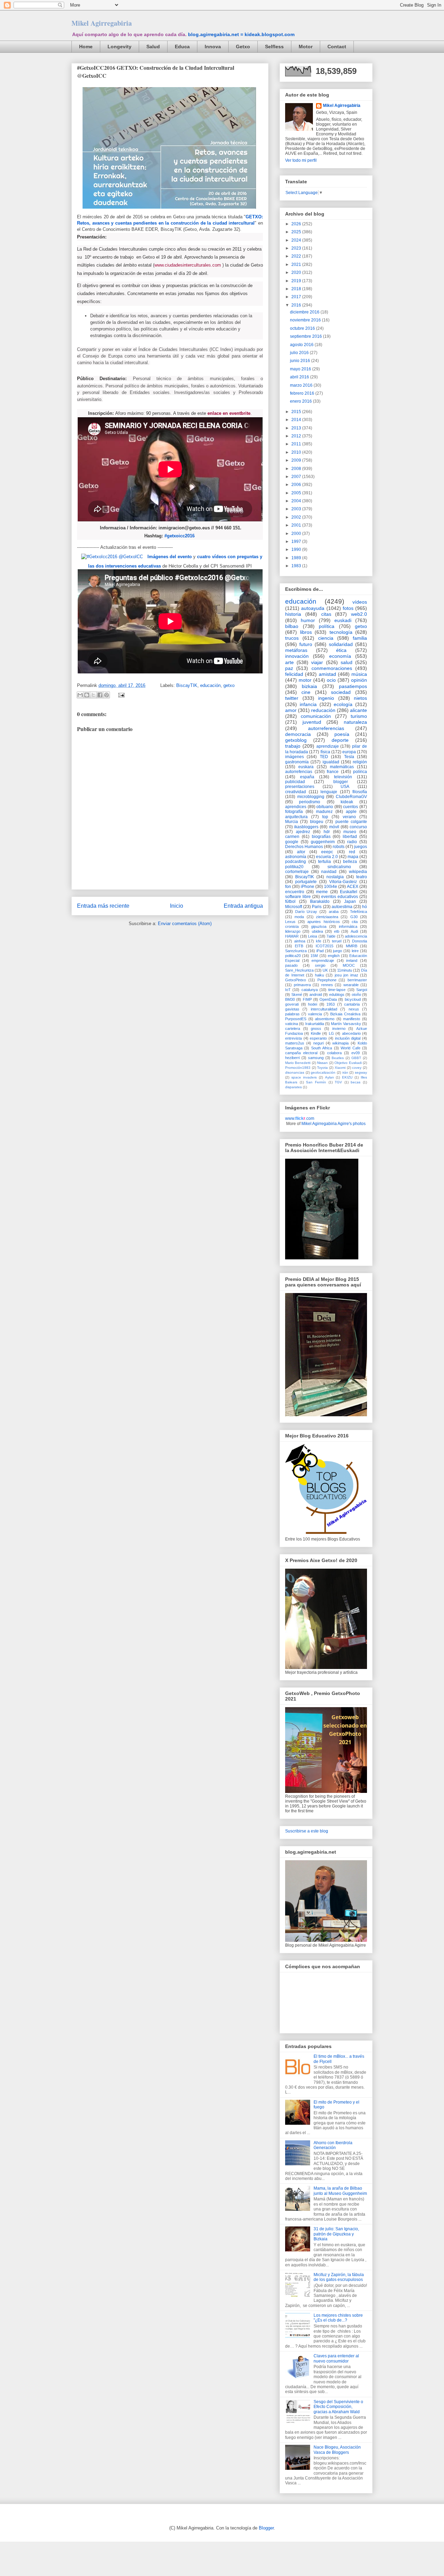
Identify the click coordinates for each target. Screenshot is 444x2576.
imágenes (294, 757)
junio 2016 (301, 361)
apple (351, 812)
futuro (306, 644)
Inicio (177, 906)
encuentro (295, 892)
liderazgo (293, 931)
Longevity (119, 47)
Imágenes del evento (170, 557)
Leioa (313, 936)
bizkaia (309, 686)
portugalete (306, 882)
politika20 (294, 867)
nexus (354, 1009)
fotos (348, 608)
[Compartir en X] (93, 695)
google (292, 842)
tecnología (341, 632)
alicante (358, 710)
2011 (297, 444)
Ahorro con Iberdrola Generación (333, 2145)
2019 (297, 281)
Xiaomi (340, 1068)
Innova (213, 47)
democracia (298, 734)
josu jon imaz (347, 975)
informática (348, 926)
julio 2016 (300, 353)
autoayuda (313, 608)
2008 (297, 469)
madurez (324, 812)
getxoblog (296, 740)
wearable (351, 985)
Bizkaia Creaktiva (345, 1014)
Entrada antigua (243, 906)
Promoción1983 (298, 1068)
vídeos (360, 602)
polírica (360, 772)
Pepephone (327, 980)
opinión (359, 680)
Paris (317, 907)
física (325, 752)
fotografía (294, 812)
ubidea (317, 931)
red (352, 852)
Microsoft (294, 907)
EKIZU (347, 1077)
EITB (299, 946)
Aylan (330, 1077)
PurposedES (296, 1019)
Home (86, 47)
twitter (292, 698)
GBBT (356, 1058)
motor (305, 680)
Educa (182, 47)
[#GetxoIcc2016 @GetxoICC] (112, 557)
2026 (297, 224)
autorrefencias (299, 772)
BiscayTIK (187, 685)
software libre (298, 897)
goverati (292, 1004)
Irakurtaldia (315, 1024)
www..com (300, 1118)
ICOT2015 (325, 946)
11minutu (345, 970)
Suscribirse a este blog (307, 1831)
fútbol (290, 901)
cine (306, 692)
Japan (350, 901)
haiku (319, 975)
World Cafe (350, 1048)
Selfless (274, 47)
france (333, 772)
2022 (297, 256)
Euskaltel (349, 892)
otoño (356, 995)
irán (345, 1072)
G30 (354, 917)
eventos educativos (340, 897)
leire (355, 951)
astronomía (296, 857)
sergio (320, 965)
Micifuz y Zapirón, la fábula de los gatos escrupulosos (339, 2277)
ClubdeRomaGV (351, 797)
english (334, 956)
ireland (352, 960)
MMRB (352, 946)
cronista (292, 926)
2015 (297, 412)
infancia (308, 704)
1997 (297, 542)
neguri (318, 1043)
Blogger (266, 2528)
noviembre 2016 (306, 320)
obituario (325, 807)
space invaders (304, 1077)
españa (307, 777)
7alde (331, 936)
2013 (297, 428)
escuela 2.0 (327, 857)
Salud (153, 47)
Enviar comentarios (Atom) (185, 924)
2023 (297, 248)
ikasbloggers (306, 827)
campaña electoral (301, 1053)
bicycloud (353, 999)
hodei (313, 1004)
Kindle (316, 1033)
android (316, 995)
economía (340, 656)
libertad (350, 837)
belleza (350, 862)
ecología (343, 704)
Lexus (290, 922)
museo (350, 832)
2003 (297, 509)
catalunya (310, 990)
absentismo (325, 1019)
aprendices (296, 807)
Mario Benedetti (298, 1063)
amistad (327, 674)
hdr (327, 832)
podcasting (296, 862)
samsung (316, 1058)
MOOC (349, 965)
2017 (297, 297)
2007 (297, 477)
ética (341, 650)
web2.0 (359, 614)
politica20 (293, 956)
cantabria (352, 1004)
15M (314, 956)
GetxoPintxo (296, 980)
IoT (288, 990)
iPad (320, 951)
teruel (337, 941)
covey (357, 1068)
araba (334, 912)
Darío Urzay (306, 912)
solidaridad (341, 644)
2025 (297, 232)
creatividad (296, 792)
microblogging (311, 797)
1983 (297, 566)
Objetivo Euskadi (348, 1063)
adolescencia (356, 936)
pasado (291, 965)
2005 (297, 493)
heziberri (292, 1058)
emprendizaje (323, 960)
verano (349, 817)
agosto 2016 (302, 345)
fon (288, 887)
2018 (297, 289)
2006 (297, 485)
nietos (360, 698)
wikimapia (340, 1043)
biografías (321, 837)
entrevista (293, 1038)
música (359, 674)
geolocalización (323, 1072)
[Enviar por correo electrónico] (80, 695)
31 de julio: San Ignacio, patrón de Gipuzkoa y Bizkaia (336, 2234)
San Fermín (316, 1082)
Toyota (322, 1068)
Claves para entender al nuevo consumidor (336, 2358)
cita (355, 922)
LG (331, 1033)
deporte (340, 740)
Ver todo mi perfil (301, 160)
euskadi (343, 620)
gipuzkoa (319, 926)
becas (356, 1082)
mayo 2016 (301, 369)
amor (291, 710)
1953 (331, 1004)
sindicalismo (339, 867)
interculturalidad (324, 1009)
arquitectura (296, 817)
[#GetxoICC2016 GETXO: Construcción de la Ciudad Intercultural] (169, 211)
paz (289, 668)
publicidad (295, 782)
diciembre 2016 (305, 312)
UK (325, 970)
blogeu (317, 822)
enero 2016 (301, 401)
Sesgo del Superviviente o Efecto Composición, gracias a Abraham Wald (338, 2407)
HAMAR (292, 936)
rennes (327, 985)
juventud (312, 722)
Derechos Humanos (304, 847)
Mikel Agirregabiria (102, 23)
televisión (343, 777)
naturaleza (355, 722)
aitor (301, 852)
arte (289, 662)
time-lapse (337, 990)
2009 (297, 460)
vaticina (292, 1024)
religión (360, 762)
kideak (347, 802)
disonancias (295, 1072)
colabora (334, 1053)
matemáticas (342, 767)
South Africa (322, 1048)
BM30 (290, 999)
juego (338, 951)
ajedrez (303, 832)
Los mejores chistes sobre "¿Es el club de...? (338, 2318)
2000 (297, 534)
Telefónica (358, 912)
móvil (334, 827)
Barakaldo (320, 901)
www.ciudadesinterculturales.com (188, 265)
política (327, 626)
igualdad (331, 762)
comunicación (316, 716)
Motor (306, 47)
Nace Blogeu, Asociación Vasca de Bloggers (337, 2450)
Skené (297, 995)
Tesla (349, 757)
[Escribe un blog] (87, 695)
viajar (317, 662)
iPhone (308, 887)
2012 (297, 436)
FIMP (307, 999)
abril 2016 (300, 377)
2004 (297, 501)
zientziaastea (327, 917)
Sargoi (362, 990)
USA (345, 787)
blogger (341, 782)
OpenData (328, 999)
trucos (292, 638)
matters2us (295, 1043)
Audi (354, 931)
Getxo (243, 47)
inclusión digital (348, 1038)
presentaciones (300, 787)
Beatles (338, 1058)
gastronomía (297, 762)
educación (210, 685)
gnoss (316, 1029)
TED (324, 757)
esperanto (318, 1038)
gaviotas (292, 1009)
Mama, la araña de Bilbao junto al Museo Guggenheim (340, 2191)
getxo (229, 685)
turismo (359, 716)
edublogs (337, 995)
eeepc (327, 852)
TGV (338, 1082)
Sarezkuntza (296, 951)
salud (347, 662)
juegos (361, 847)
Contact (337, 47)
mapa (353, 857)
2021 (297, 265)
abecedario (351, 1033)
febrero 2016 (303, 393)
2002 (297, 517)
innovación (297, 656)
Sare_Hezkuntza (299, 970)
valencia (315, 1014)
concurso (358, 827)
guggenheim (323, 842)
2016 (297, 305)
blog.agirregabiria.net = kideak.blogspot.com (241, 34)
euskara (306, 767)
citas (326, 614)
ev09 (356, 1053)
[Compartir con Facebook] (100, 695)
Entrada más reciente (103, 906)
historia (293, 614)
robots (339, 847)
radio (352, 842)
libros (306, 632)
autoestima (342, 907)
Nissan (322, 1063)
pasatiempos (353, 686)
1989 (297, 558)
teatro (362, 877)
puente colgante (351, 822)
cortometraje (297, 872)
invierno (339, 1029)
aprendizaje (328, 746)
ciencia (326, 638)
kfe (319, 941)
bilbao (292, 626)
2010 (297, 452)
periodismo (310, 802)
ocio (331, 680)
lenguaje (329, 792)
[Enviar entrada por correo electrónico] (120, 695)
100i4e (331, 887)
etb (337, 931)
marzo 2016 (302, 385)
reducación (323, 710)
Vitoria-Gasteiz (343, 882)
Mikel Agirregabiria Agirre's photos (334, 1124)
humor (308, 620)
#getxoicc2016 (180, 536)
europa (349, 752)
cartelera (293, 1029)
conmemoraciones (332, 668)
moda (299, 917)
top (325, 817)
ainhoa (300, 941)
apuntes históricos (323, 922)
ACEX (353, 887)
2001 (297, 525)
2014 (297, 420)
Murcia (292, 822)
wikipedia (358, 872)
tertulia (325, 862)
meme (322, 892)
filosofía (360, 792)
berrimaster (357, 980)
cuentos (351, 807)
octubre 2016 (303, 328)
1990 (297, 549)
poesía (342, 734)
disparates (293, 1087)
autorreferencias (326, 728)
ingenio (326, 698)
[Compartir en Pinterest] (106, 695)
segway (361, 1072)
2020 (297, 272)
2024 (297, 240)
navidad (329, 872)
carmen (292, 837)
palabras (292, 1014)
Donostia (360, 941)
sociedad (341, 692)
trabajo (293, 746)
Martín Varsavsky (346, 1024)
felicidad (294, 674)
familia (360, 638)
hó (365, 907)
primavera (302, 985)
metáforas (296, 650)
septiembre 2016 (306, 336)
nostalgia (335, 877)
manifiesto (352, 1019)
